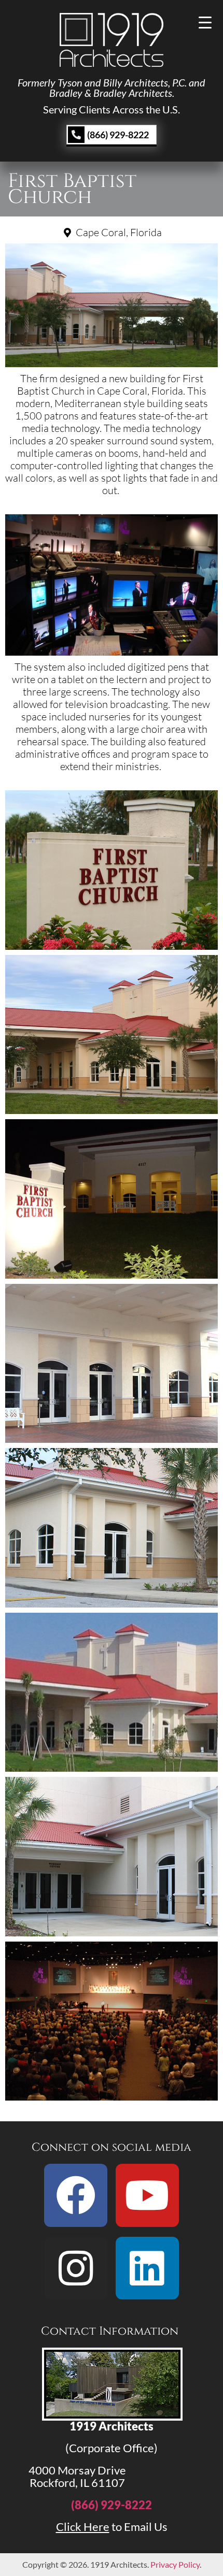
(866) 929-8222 (112, 2505)
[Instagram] (76, 2268)
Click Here (83, 2527)
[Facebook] (76, 2195)
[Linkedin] (147, 2268)
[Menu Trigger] (205, 22)
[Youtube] (147, 2195)
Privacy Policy (175, 2564)
